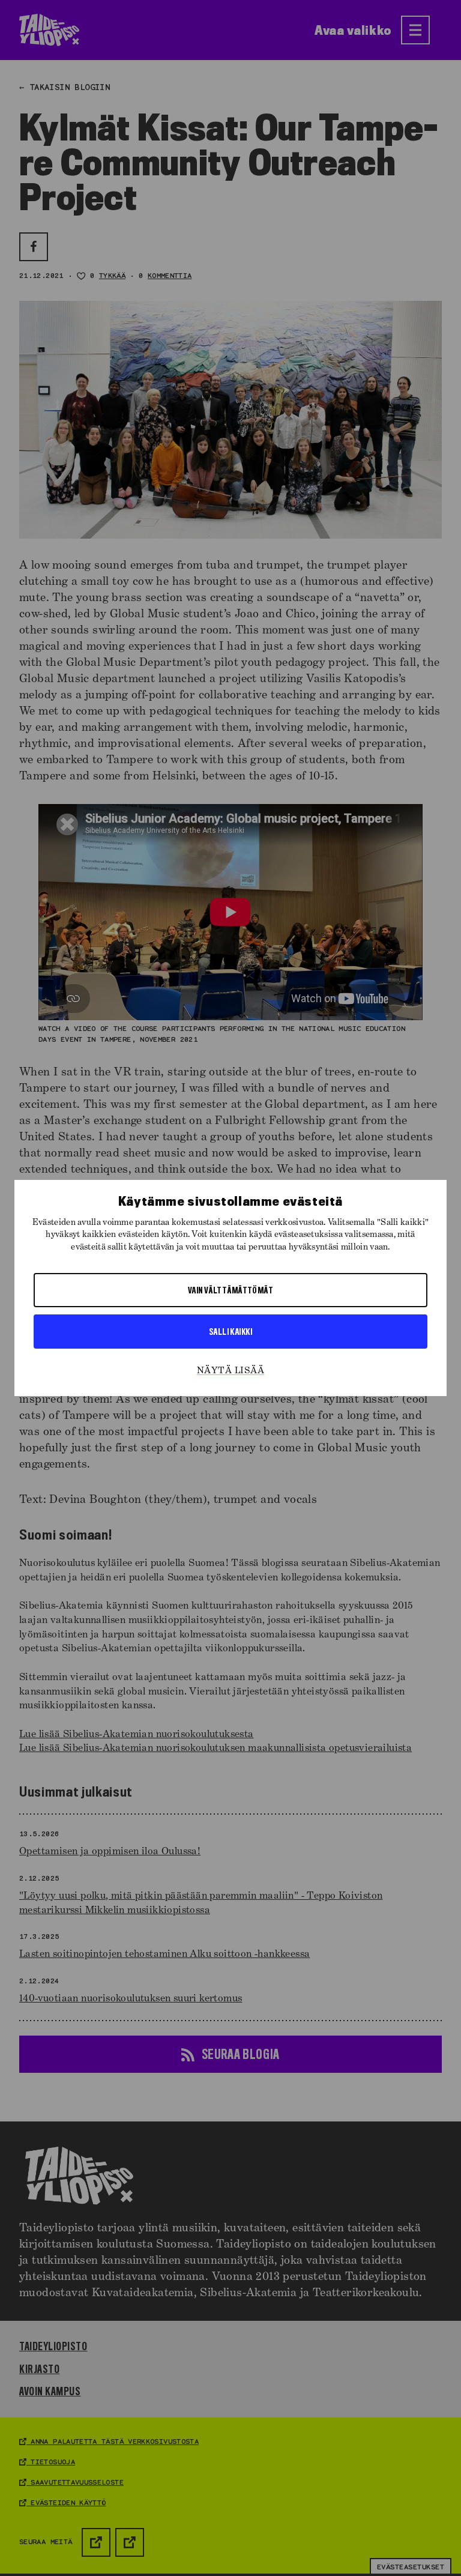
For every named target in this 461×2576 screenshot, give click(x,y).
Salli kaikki (230, 1331)
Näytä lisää (230, 1371)
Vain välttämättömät (231, 1290)
